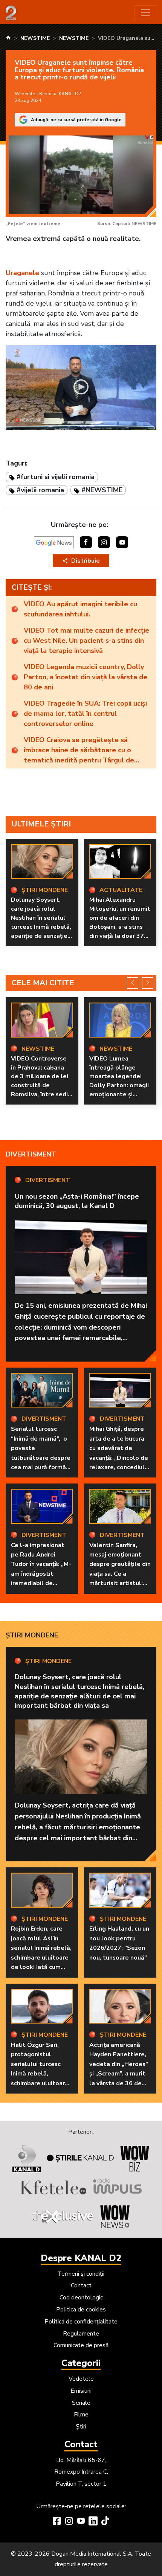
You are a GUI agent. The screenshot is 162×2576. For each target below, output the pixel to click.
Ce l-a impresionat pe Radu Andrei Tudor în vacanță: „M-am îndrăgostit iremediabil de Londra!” (41, 1569)
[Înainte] (148, 983)
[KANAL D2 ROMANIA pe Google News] (54, 542)
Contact (81, 2285)
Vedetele (81, 2379)
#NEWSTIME (102, 490)
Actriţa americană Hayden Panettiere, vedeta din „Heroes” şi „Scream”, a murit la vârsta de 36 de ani (119, 2069)
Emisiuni (81, 2391)
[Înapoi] (133, 983)
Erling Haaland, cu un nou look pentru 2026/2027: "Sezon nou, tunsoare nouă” (119, 1943)
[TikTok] (105, 2522)
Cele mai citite (43, 983)
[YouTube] (81, 2522)
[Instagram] (69, 2522)
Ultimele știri (41, 824)
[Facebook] (57, 2522)
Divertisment (31, 1154)
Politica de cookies (81, 2310)
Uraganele (22, 273)
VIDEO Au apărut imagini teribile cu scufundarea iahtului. (80, 609)
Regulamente (81, 2334)
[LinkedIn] (93, 2522)
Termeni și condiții (81, 2274)
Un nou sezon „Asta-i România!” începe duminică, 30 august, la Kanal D (77, 1201)
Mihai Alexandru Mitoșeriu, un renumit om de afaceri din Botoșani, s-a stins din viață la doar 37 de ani (120, 922)
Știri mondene (32, 1635)
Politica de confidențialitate (81, 2322)
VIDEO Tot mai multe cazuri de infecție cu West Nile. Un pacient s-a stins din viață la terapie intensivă (86, 641)
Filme (81, 2415)
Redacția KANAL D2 (60, 94)
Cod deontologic (81, 2298)
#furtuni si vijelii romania (56, 477)
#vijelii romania (40, 490)
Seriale (81, 2403)
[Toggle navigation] (145, 13)
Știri (81, 2427)
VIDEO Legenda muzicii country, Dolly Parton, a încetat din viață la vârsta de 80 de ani (86, 677)
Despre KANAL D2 (81, 2258)
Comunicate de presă (81, 2345)
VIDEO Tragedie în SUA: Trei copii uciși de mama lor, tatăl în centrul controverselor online (85, 714)
